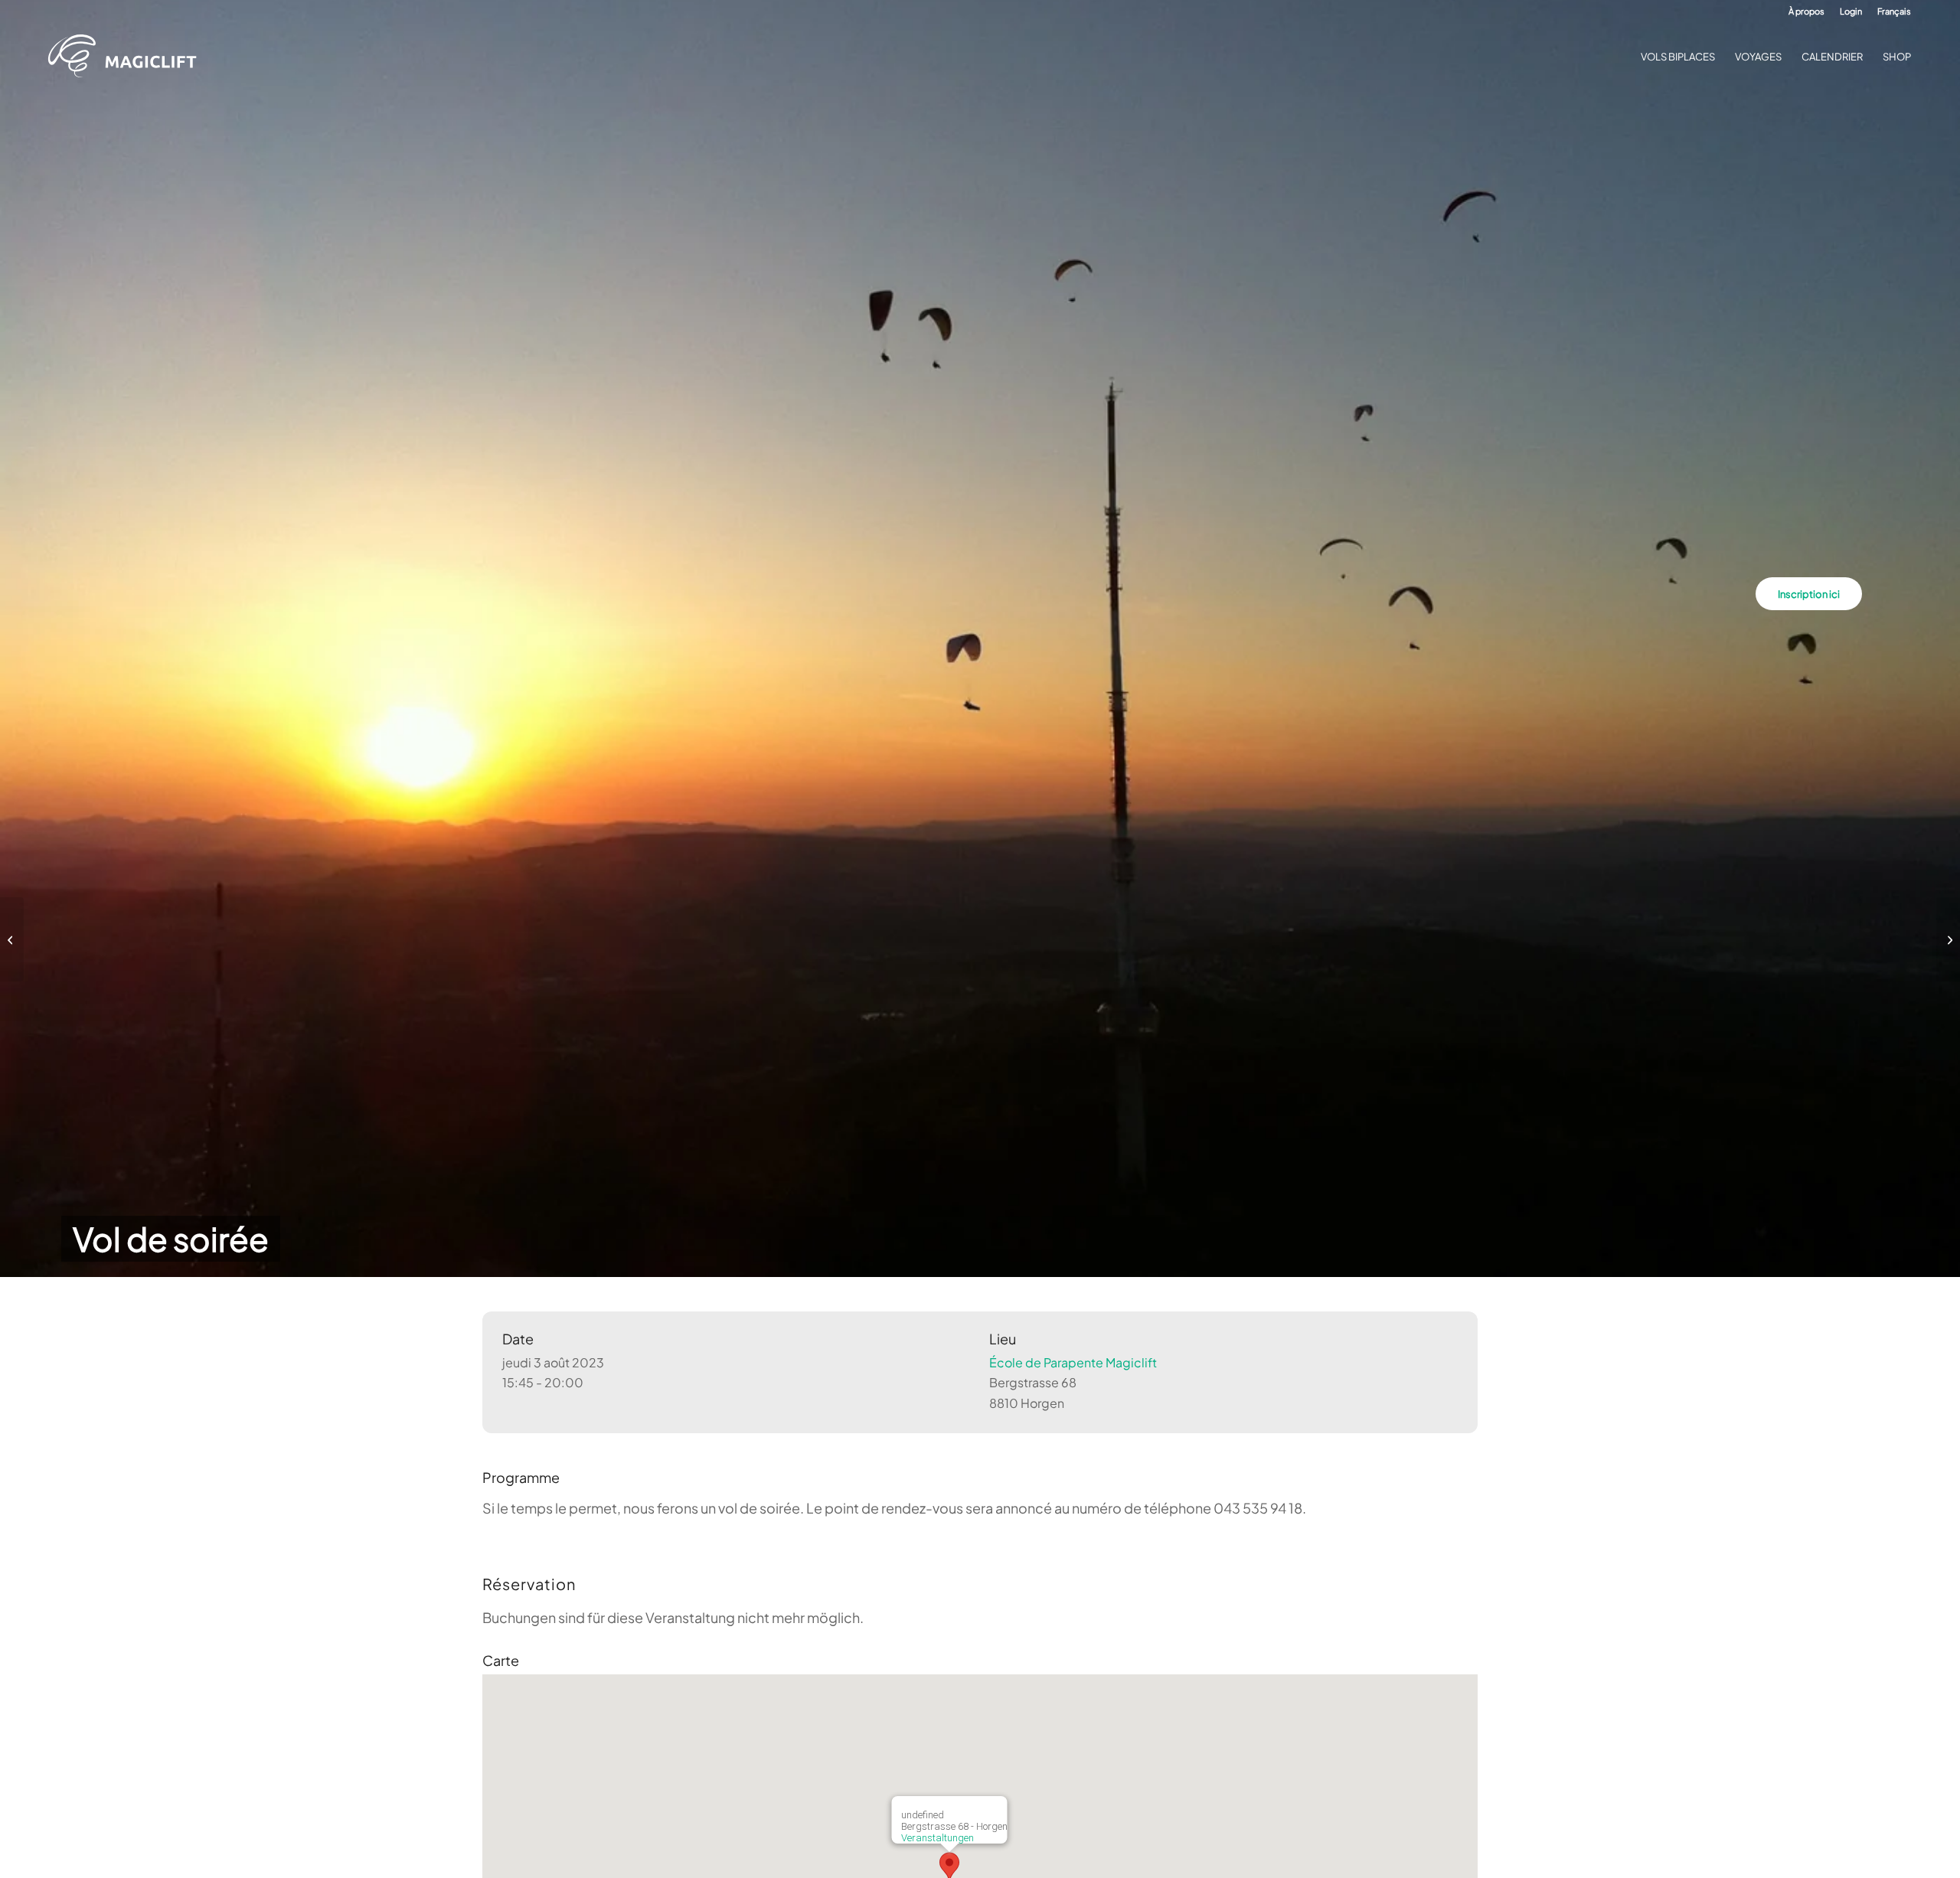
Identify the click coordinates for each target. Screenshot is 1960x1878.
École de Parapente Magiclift (1073, 1362)
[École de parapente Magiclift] (127, 57)
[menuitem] (1806, 11)
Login (1851, 11)
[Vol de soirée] (12, 939)
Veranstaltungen (938, 1838)
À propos (1806, 11)
